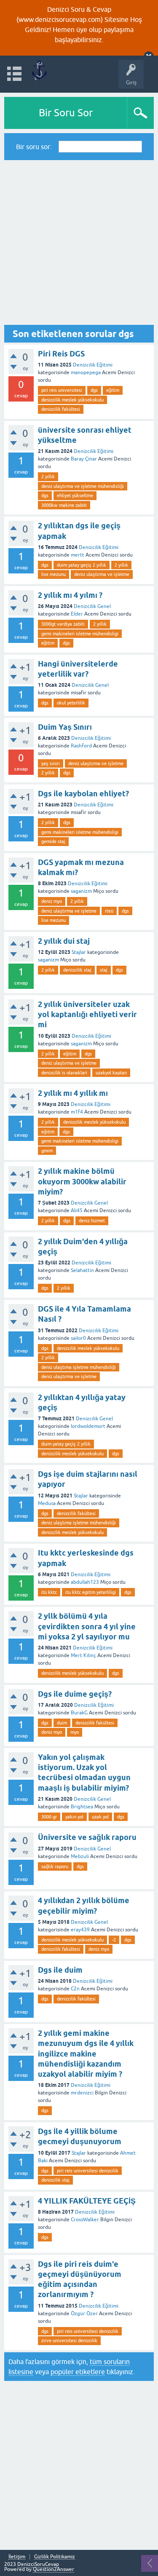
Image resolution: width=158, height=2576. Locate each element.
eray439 (80, 1930)
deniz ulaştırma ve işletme (102, 574)
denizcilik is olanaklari (64, 1073)
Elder (77, 614)
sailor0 (78, 1338)
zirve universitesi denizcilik (69, 2340)
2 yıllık (48, 477)
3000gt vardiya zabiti (63, 624)
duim (62, 1723)
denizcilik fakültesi (61, 409)
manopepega (86, 372)
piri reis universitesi (62, 390)
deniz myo (52, 901)
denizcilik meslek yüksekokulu (72, 400)
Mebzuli (80, 1856)
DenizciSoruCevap (38, 2564)
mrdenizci (82, 2093)
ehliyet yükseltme (75, 495)
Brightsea (82, 1807)
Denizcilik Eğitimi (93, 365)
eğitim (113, 390)
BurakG (79, 1713)
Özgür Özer (84, 2314)
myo (75, 1732)
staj (104, 970)
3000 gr (49, 1817)
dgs (94, 390)
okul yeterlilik (71, 703)
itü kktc (49, 1592)
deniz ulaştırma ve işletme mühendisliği (83, 486)
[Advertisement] (79, 242)
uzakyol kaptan (111, 1073)
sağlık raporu (55, 1866)
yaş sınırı (51, 763)
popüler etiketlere (78, 2372)
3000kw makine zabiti (64, 505)
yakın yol (74, 1817)
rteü (109, 911)
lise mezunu (54, 574)
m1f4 (77, 1112)
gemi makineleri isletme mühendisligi (80, 634)
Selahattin (82, 1270)
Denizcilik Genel (92, 606)
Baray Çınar (84, 459)
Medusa (47, 1503)
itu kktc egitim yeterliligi (91, 1592)
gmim (47, 1151)
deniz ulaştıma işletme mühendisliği (79, 1367)
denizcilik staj (77, 970)
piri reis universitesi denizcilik (88, 2171)
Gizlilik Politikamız (55, 2557)
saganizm (81, 891)
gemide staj (53, 841)
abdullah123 (85, 1582)
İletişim (17, 2557)
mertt (78, 555)
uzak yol (100, 1817)
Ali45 (77, 1210)
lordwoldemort (88, 1426)
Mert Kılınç (83, 1655)
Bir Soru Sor (66, 113)
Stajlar (79, 952)
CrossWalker (85, 2220)
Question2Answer (54, 2569)
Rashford (81, 746)
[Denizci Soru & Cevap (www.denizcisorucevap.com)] (39, 70)
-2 (114, 1940)
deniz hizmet (92, 1221)
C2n (75, 1989)
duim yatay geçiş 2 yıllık (82, 565)
